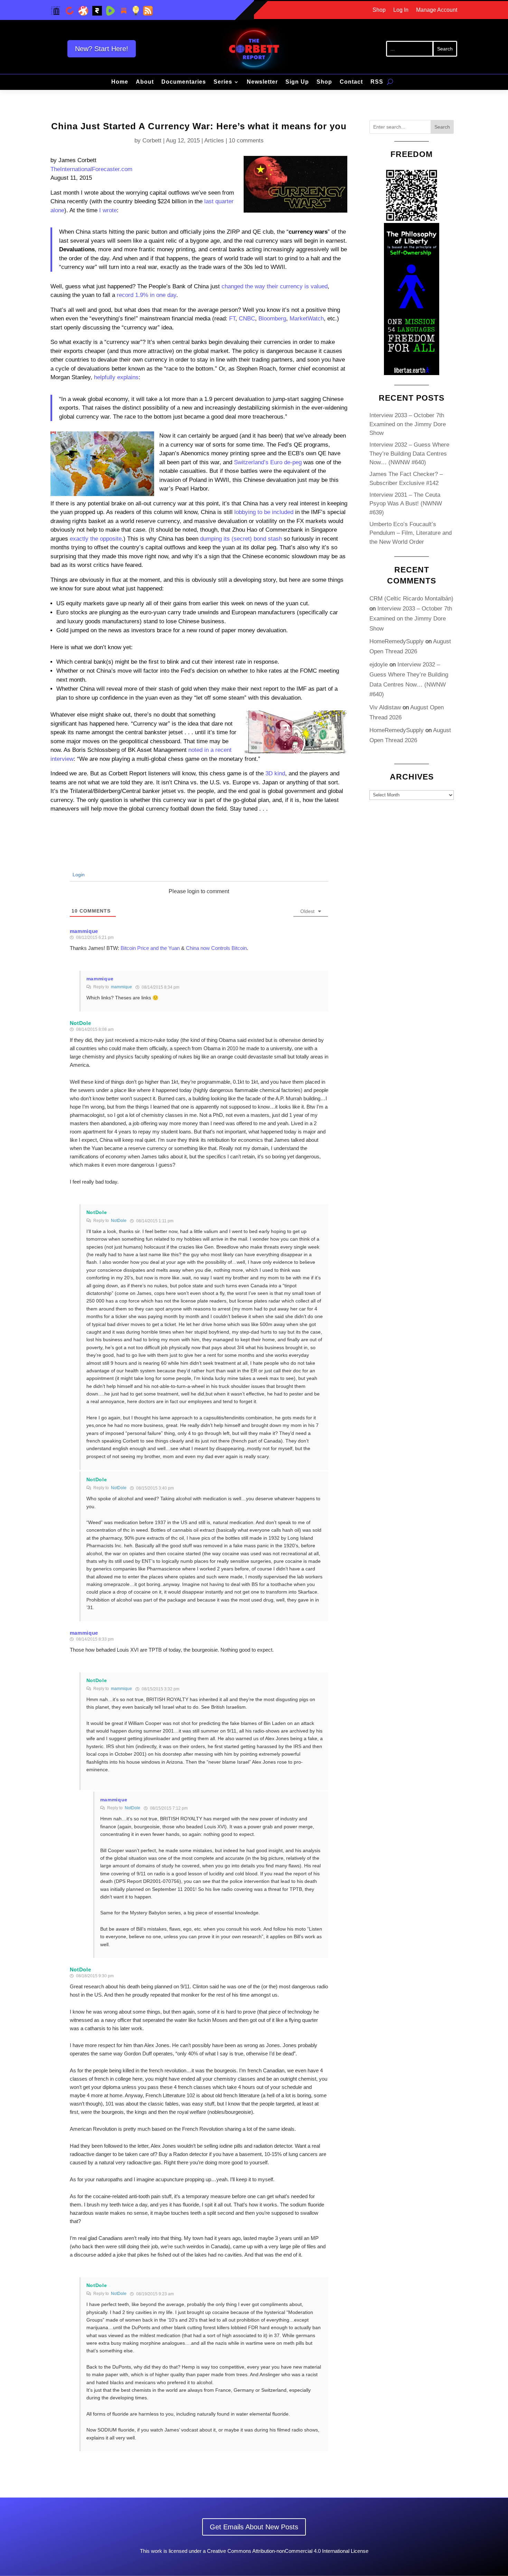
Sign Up (297, 82)
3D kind (275, 773)
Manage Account (437, 10)
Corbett (152, 141)
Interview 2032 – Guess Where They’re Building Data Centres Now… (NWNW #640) (409, 454)
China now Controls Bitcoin (216, 948)
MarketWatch (307, 319)
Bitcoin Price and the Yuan (150, 948)
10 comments (246, 141)
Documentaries (184, 82)
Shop (379, 10)
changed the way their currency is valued (275, 286)
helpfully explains (116, 377)
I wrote (108, 210)
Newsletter (262, 82)
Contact (351, 82)
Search (442, 127)
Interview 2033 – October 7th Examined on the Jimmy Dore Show (408, 424)
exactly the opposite (96, 539)
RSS (377, 82)
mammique (84, 931)
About (145, 82)
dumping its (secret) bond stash (241, 539)
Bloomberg (272, 319)
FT (232, 319)
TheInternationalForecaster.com (91, 169)
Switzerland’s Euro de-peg (268, 462)
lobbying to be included (264, 512)
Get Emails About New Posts (254, 2527)
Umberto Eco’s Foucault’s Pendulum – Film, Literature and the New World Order (411, 533)
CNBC (247, 319)
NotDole (119, 1221)
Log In (401, 10)
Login (78, 875)
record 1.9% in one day (147, 295)
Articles (214, 141)
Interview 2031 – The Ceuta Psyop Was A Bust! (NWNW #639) (406, 504)
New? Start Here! (102, 49)
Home (120, 82)
